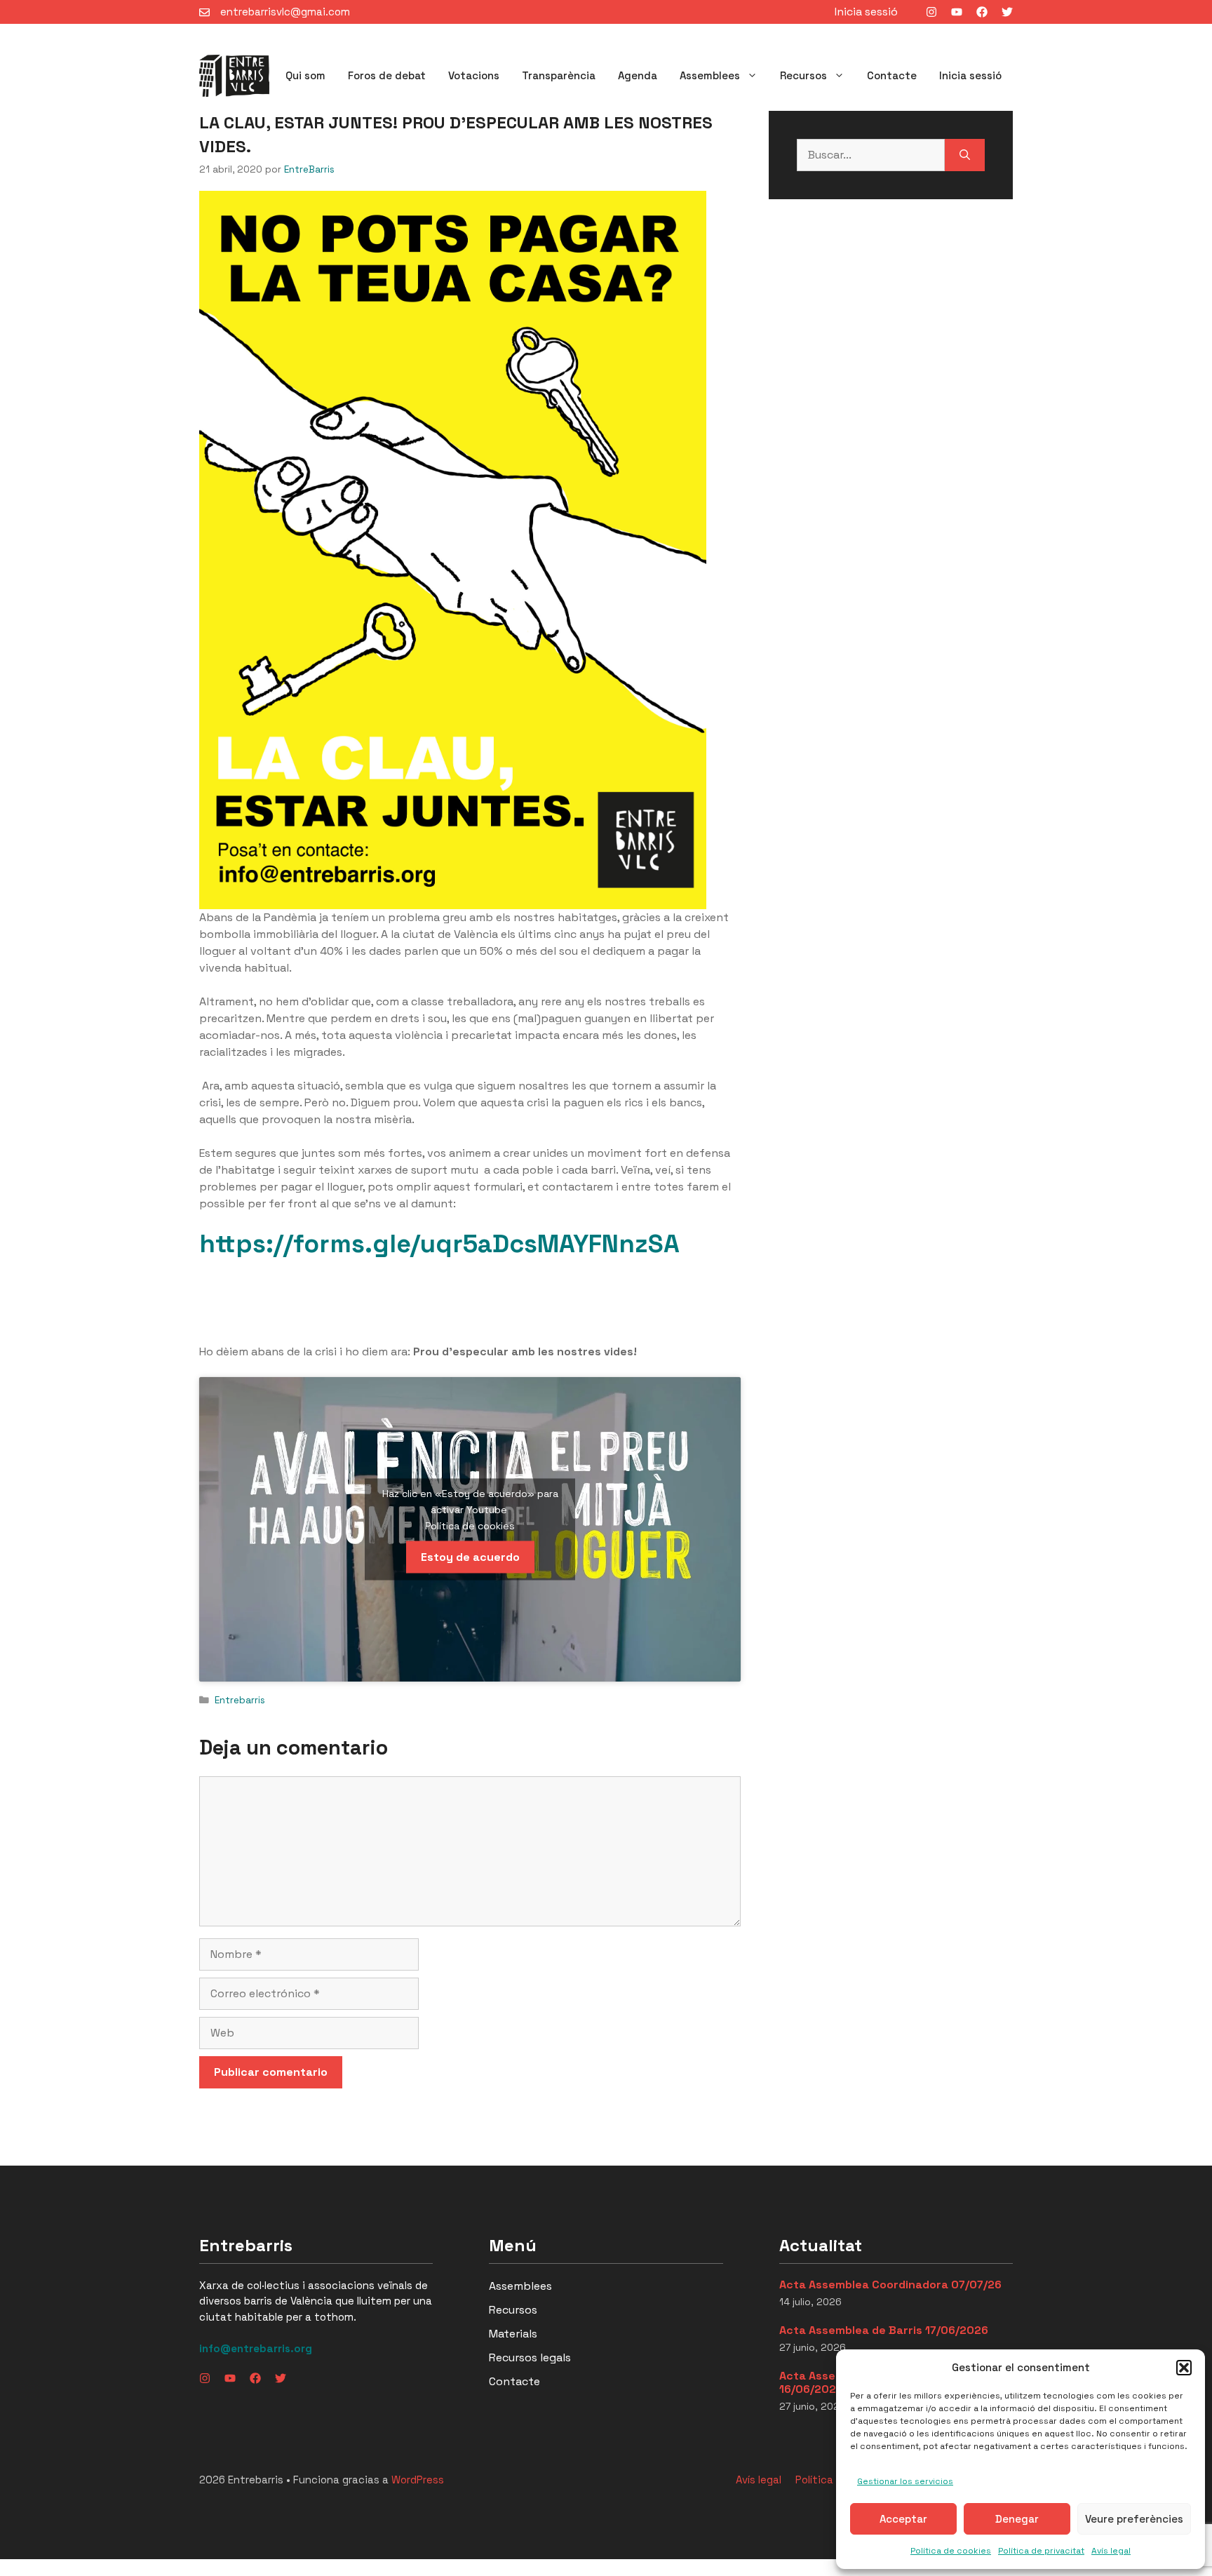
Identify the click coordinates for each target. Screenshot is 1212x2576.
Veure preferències (1134, 2519)
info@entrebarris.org (256, 2348)
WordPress (418, 2480)
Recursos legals (530, 2357)
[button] (1184, 2368)
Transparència (559, 75)
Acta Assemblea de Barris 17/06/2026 (884, 2330)
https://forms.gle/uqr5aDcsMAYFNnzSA (439, 1244)
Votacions (474, 75)
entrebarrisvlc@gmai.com (285, 12)
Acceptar (903, 2519)
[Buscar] (965, 155)
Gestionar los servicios (905, 2481)
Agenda (638, 75)
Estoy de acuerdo (470, 1557)
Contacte (892, 75)
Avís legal (1111, 2551)
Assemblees (710, 75)
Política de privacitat (1041, 2551)
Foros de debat (387, 75)
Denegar (1017, 2519)
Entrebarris (240, 1700)
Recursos (803, 75)
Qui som (305, 75)
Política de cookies (951, 2551)
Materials (513, 2334)
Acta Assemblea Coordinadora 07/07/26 (890, 2285)
